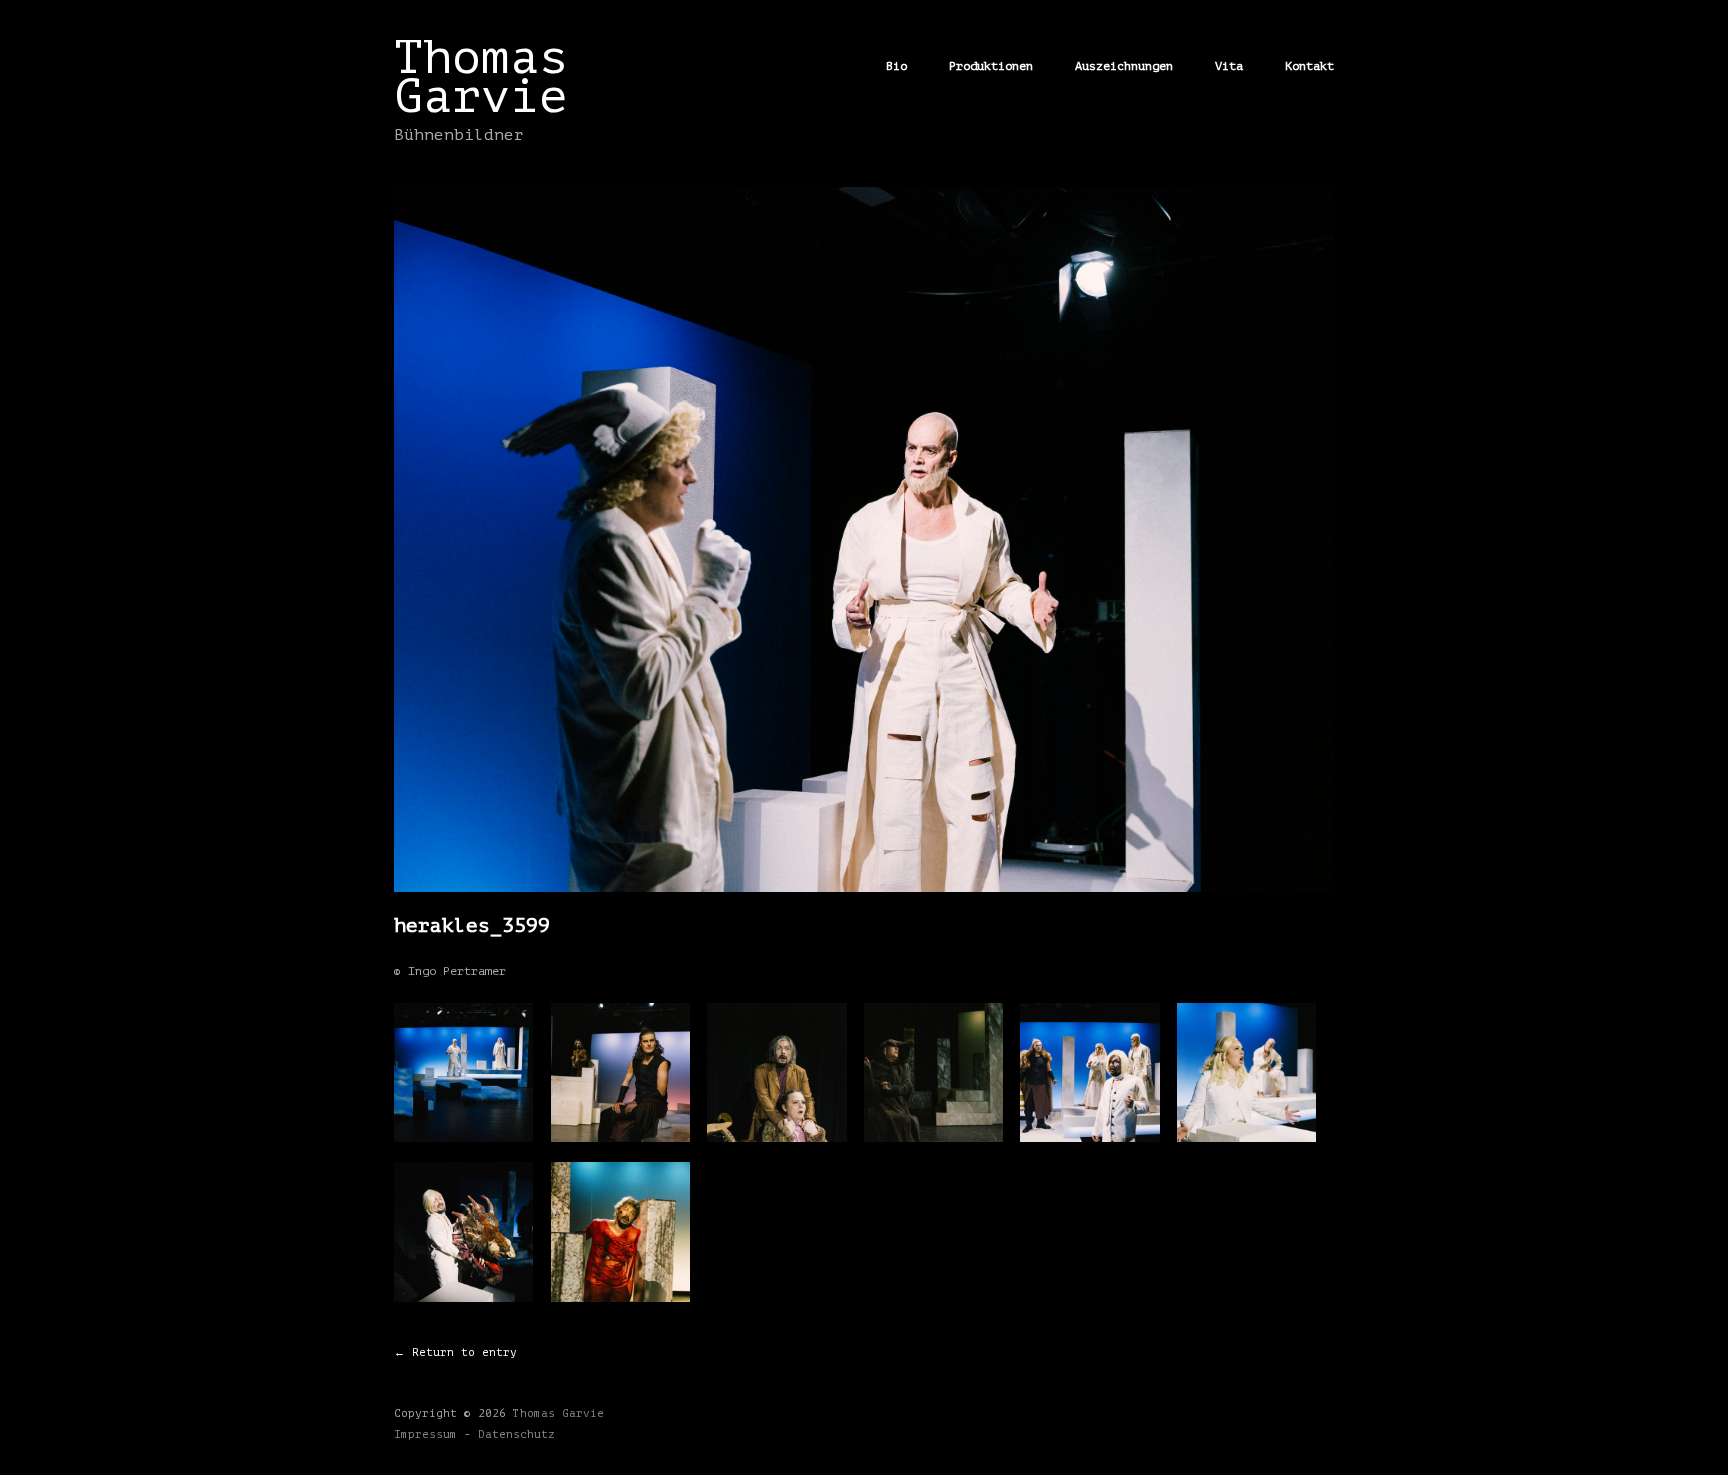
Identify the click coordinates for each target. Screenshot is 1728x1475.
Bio (896, 66)
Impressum (425, 1434)
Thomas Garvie (481, 77)
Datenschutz (516, 1434)
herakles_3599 (472, 925)
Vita (1229, 66)
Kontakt (1309, 66)
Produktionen (991, 66)
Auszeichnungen (1124, 66)
